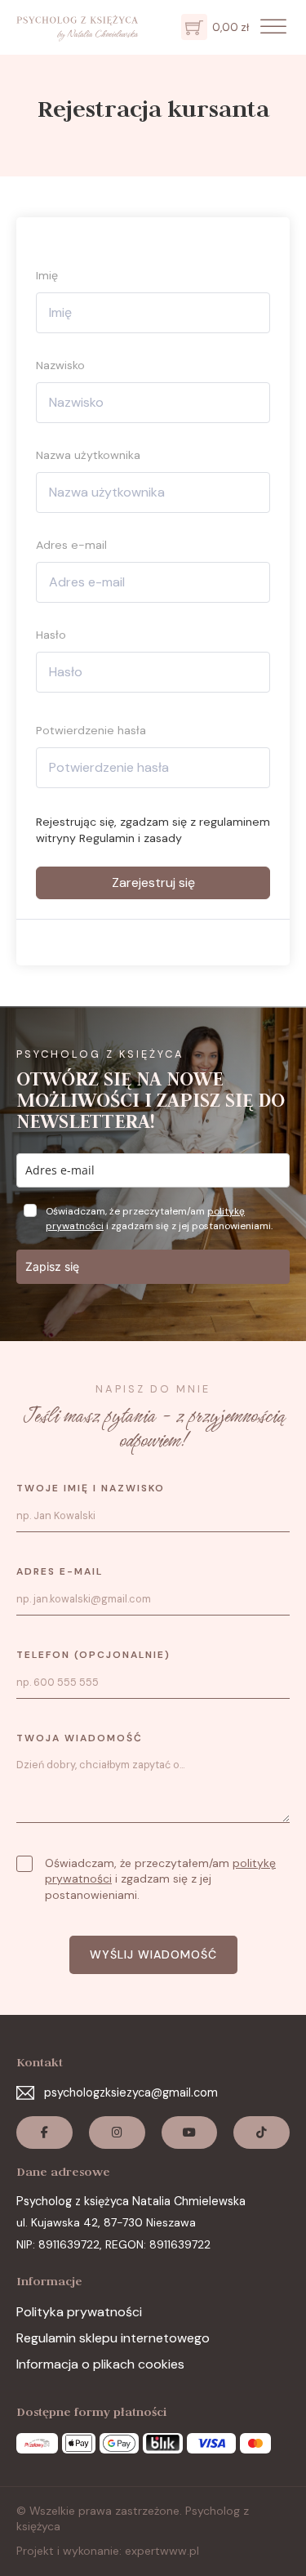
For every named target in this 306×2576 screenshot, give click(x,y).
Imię (47, 275)
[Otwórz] (273, 27)
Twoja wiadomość (80, 1738)
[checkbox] (24, 1864)
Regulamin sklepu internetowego (113, 2338)
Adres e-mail (71, 545)
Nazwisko (60, 365)
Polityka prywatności (79, 2312)
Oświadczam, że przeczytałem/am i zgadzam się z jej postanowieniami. (160, 1879)
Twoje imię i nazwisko (91, 1488)
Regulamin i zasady (131, 838)
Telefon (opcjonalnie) (93, 1655)
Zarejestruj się (153, 882)
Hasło (51, 635)
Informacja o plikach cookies (100, 2364)
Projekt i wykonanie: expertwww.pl (108, 2551)
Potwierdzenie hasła (91, 730)
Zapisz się (52, 1266)
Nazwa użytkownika (88, 455)
